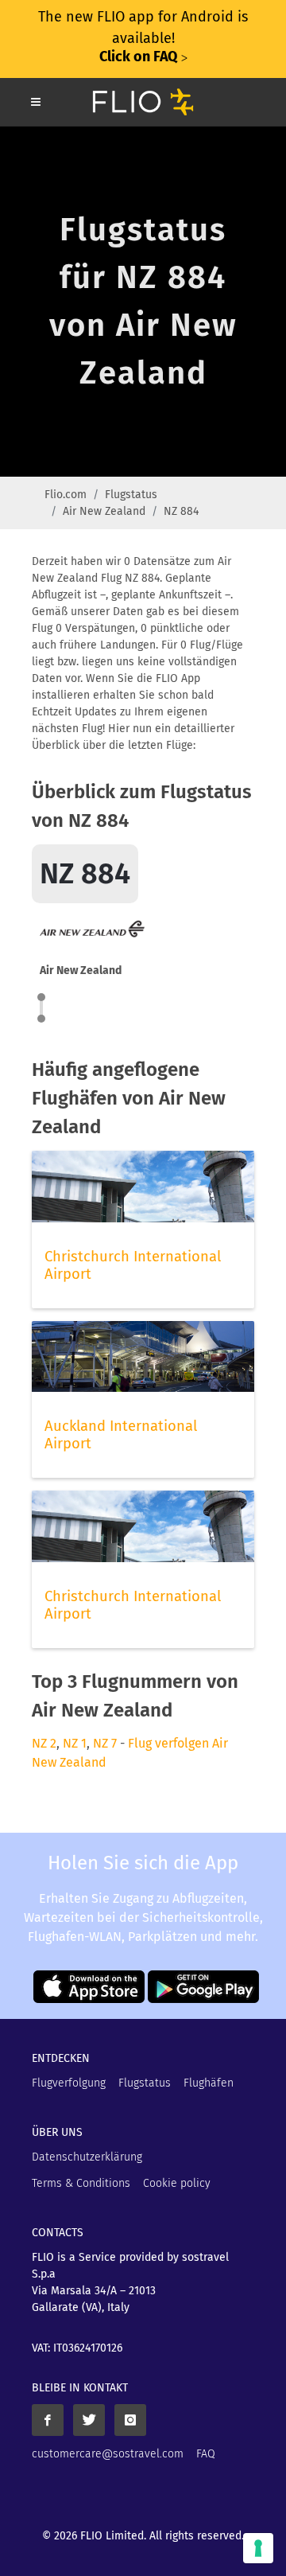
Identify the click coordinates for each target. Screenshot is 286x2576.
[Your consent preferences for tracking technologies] (258, 2548)
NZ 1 (75, 1743)
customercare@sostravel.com (108, 2454)
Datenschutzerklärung (87, 2157)
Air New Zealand (104, 511)
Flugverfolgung (69, 2083)
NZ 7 (105, 1743)
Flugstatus (131, 495)
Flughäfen (209, 2083)
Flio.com (66, 495)
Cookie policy (177, 2183)
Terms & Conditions (81, 2183)
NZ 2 (44, 1743)
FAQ (206, 2454)
